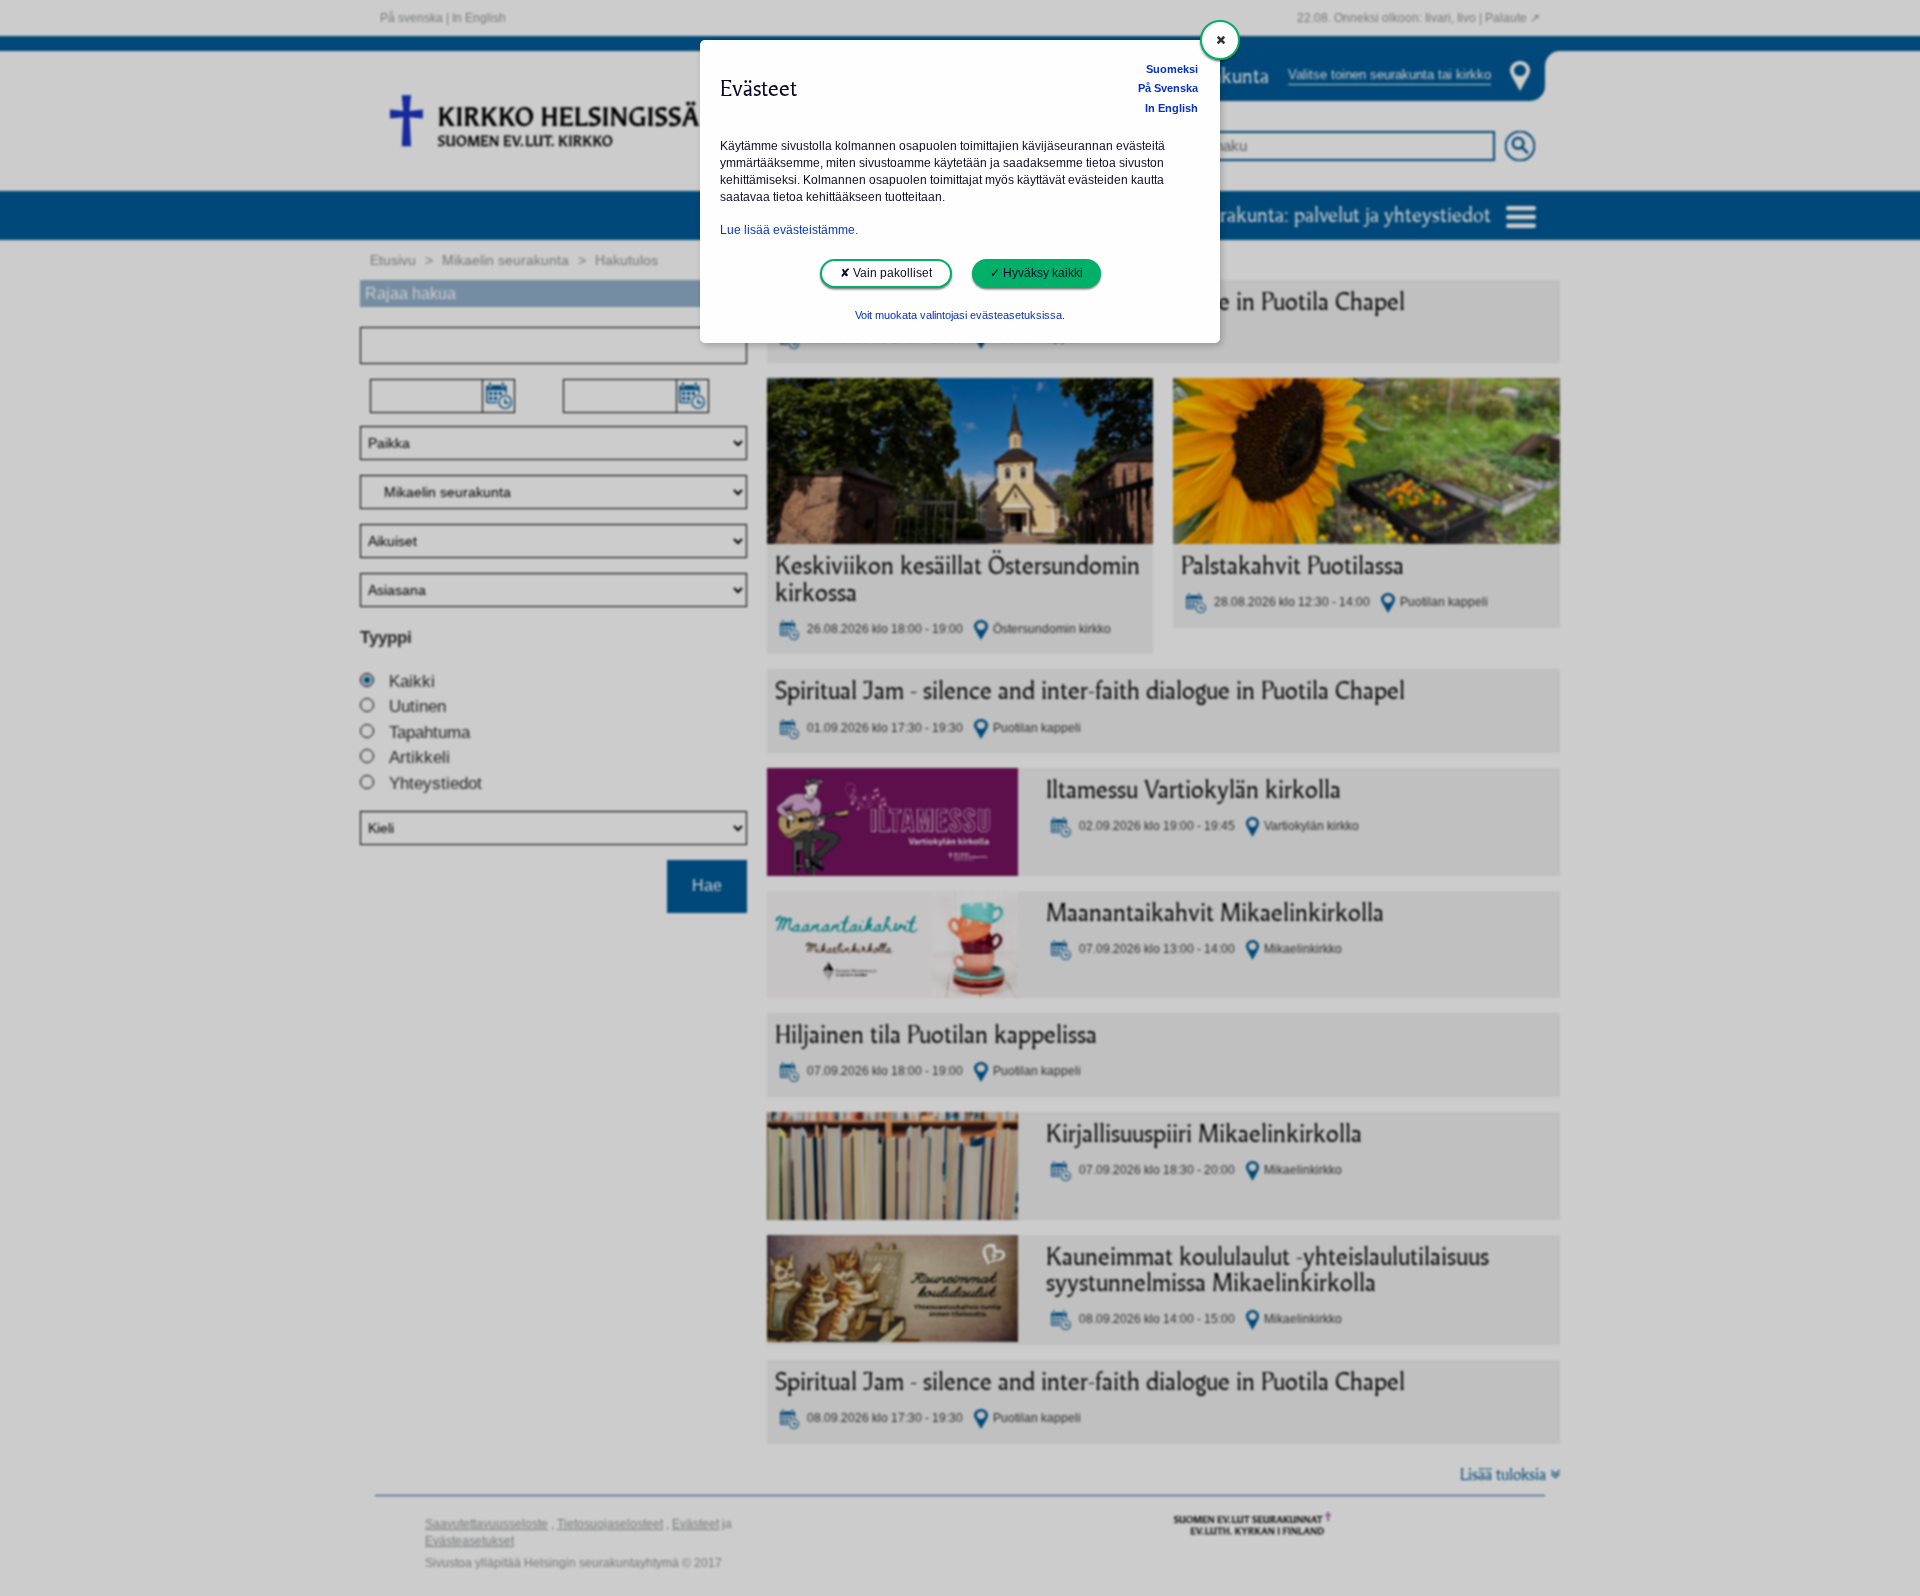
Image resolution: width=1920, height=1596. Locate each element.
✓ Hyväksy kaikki (1036, 273)
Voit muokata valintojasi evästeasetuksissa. (960, 315)
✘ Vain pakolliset (886, 273)
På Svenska (1168, 88)
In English (1171, 108)
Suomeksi (1172, 69)
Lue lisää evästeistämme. (789, 230)
